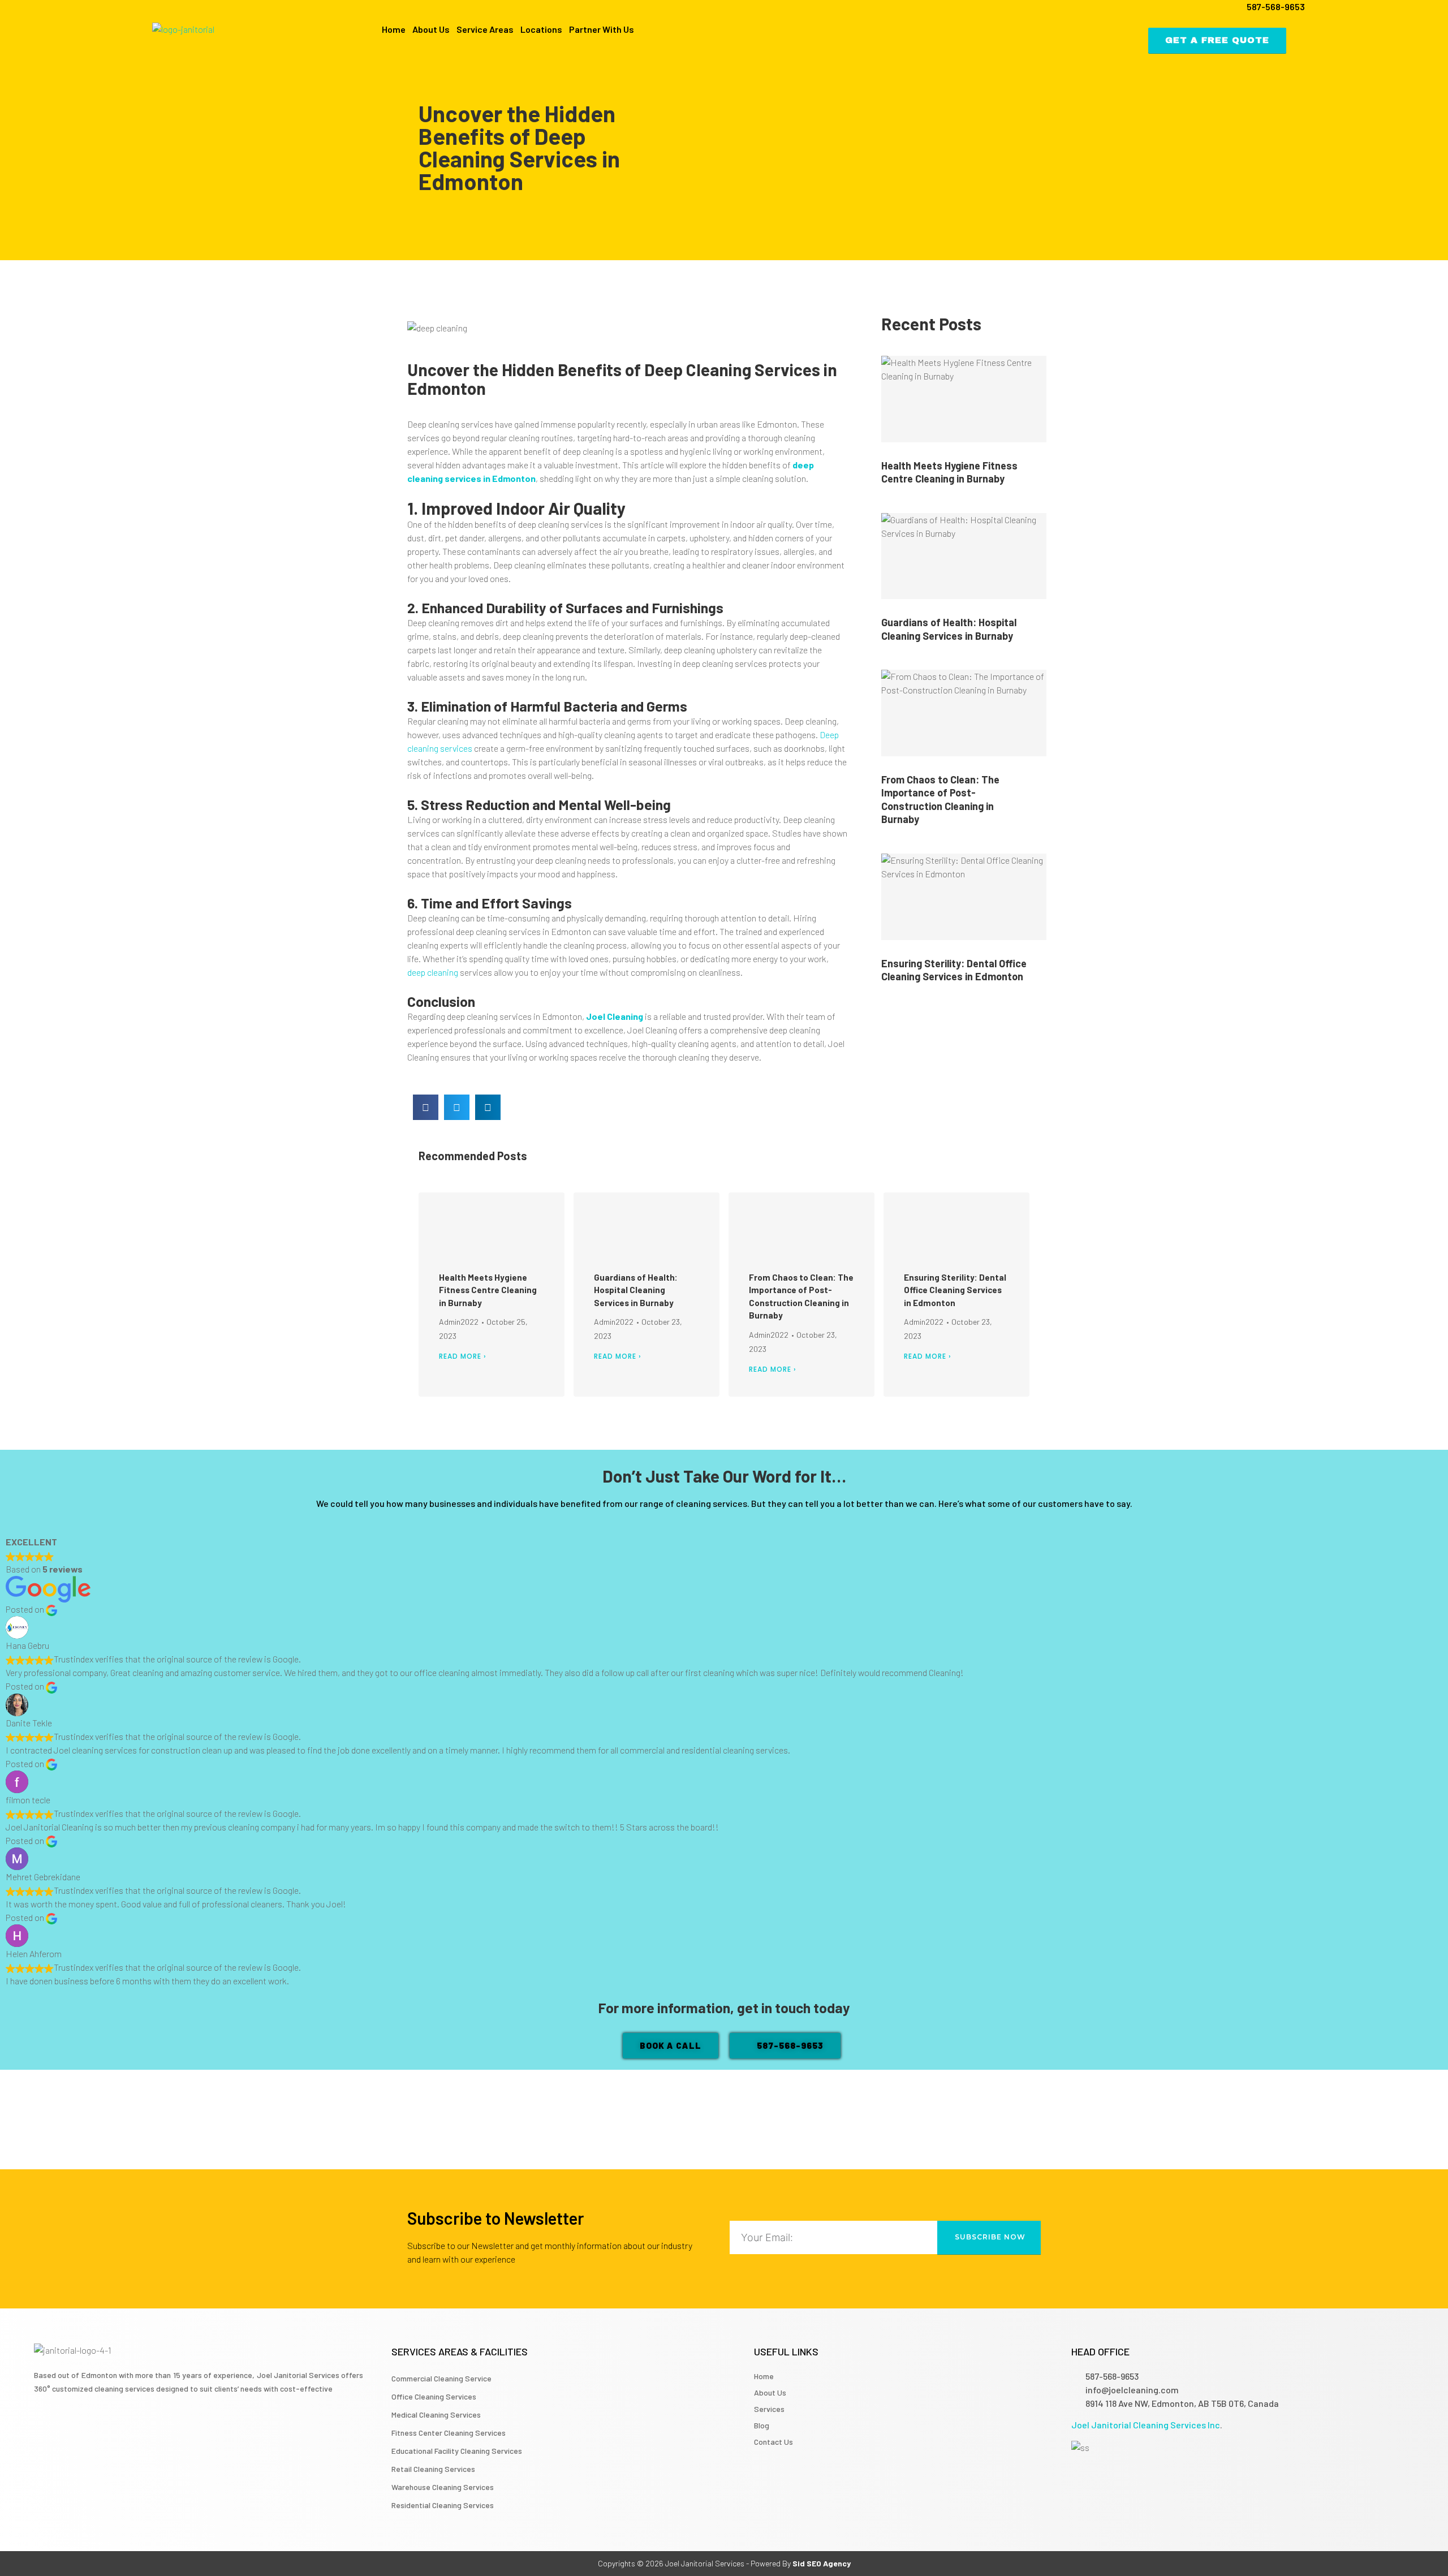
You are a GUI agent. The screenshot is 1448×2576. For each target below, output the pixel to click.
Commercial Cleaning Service (441, 2378)
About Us (431, 29)
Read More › (463, 1356)
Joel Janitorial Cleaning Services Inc (1146, 2425)
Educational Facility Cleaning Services (457, 2451)
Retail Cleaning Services (433, 2469)
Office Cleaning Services (434, 2396)
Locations (541, 29)
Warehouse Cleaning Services (443, 2487)
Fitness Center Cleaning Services (449, 2433)
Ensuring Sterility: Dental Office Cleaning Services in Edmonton (954, 970)
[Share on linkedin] (488, 1107)
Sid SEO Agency (822, 2563)
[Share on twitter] (457, 1107)
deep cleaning (433, 972)
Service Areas (485, 29)
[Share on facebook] (426, 1107)
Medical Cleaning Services (436, 2415)
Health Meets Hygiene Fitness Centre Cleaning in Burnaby (949, 472)
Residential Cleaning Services (443, 2505)
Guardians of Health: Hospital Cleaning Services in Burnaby (949, 629)
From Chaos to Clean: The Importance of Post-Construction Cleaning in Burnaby (940, 799)
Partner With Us (602, 29)
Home (394, 29)
